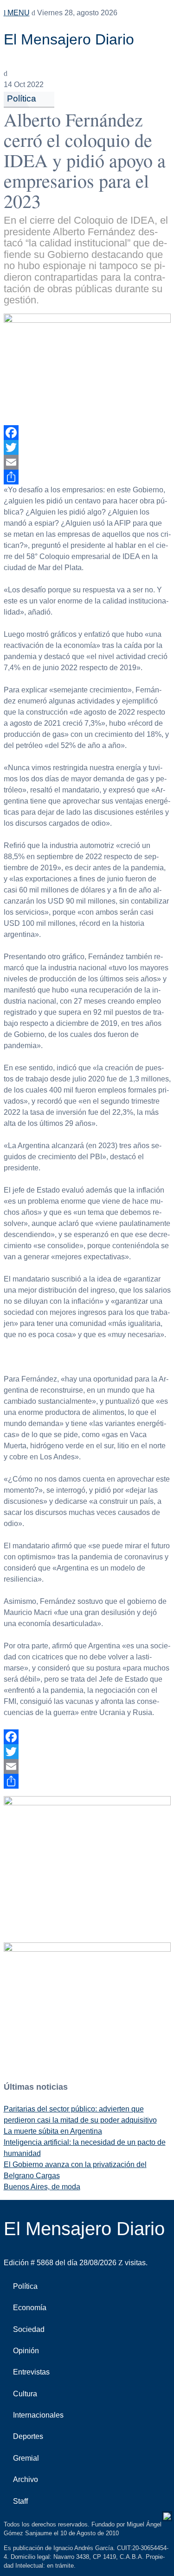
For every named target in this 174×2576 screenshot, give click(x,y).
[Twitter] (87, 447)
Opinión (26, 2351)
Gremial (26, 2458)
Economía (30, 2308)
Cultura (25, 2394)
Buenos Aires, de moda (42, 2187)
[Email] (87, 462)
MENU (18, 13)
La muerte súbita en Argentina (53, 2131)
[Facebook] (87, 433)
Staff (20, 2501)
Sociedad (29, 2329)
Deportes (28, 2436)
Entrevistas (31, 2372)
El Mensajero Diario (69, 39)
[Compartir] (87, 477)
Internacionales (38, 2415)
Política (22, 98)
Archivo (26, 2479)
